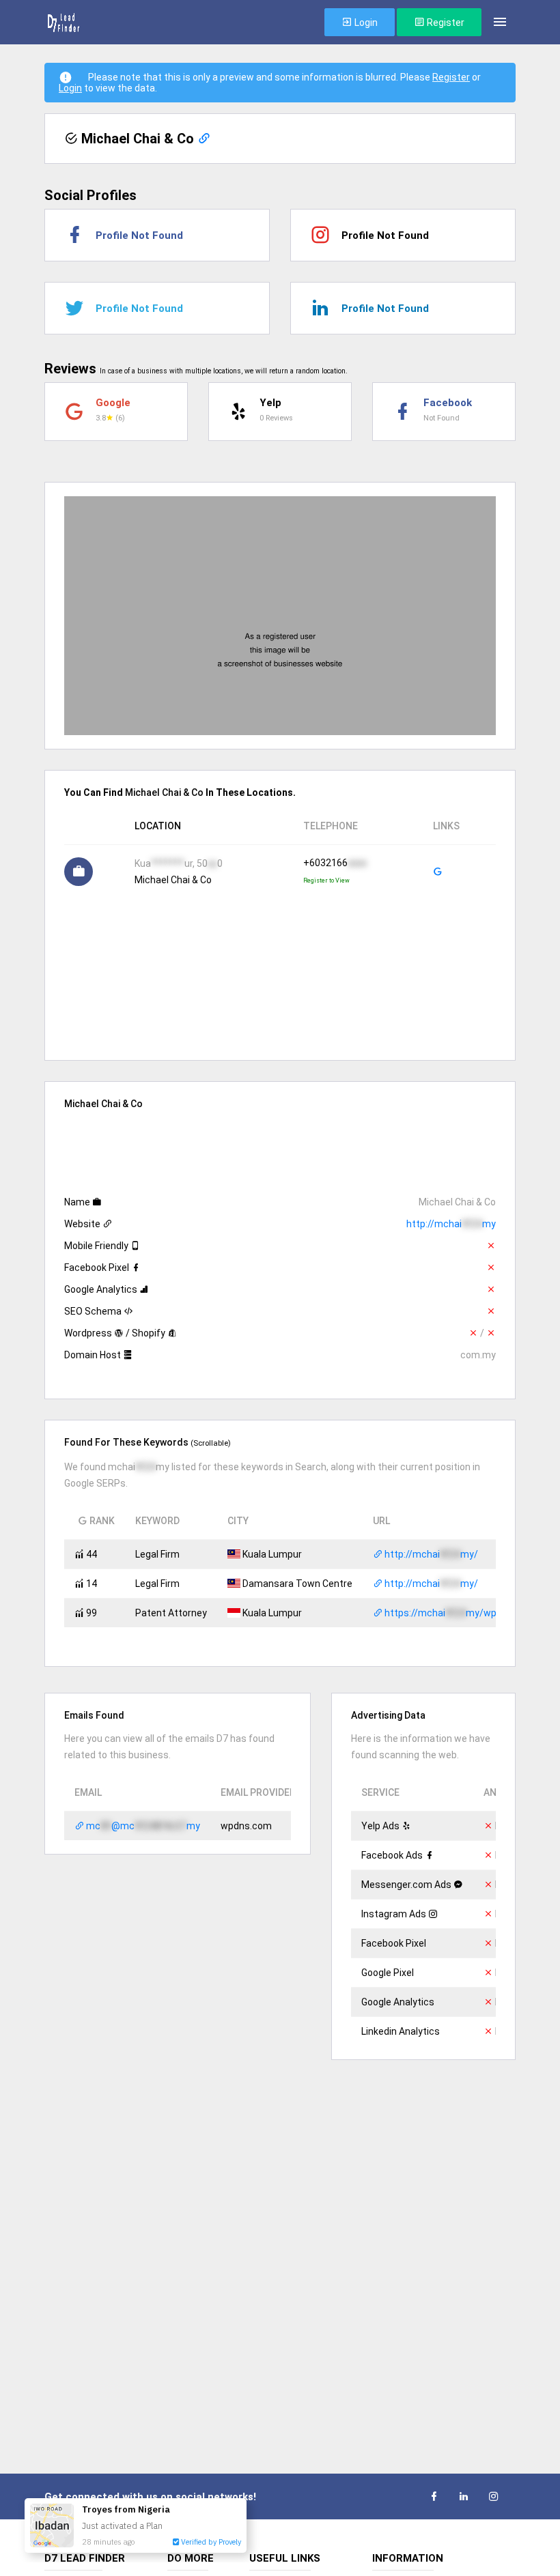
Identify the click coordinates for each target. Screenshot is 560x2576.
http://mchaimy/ (430, 1554)
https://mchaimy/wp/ (442, 1613)
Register (445, 23)
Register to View (326, 881)
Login (365, 23)
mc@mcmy (142, 1826)
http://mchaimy (451, 1224)
